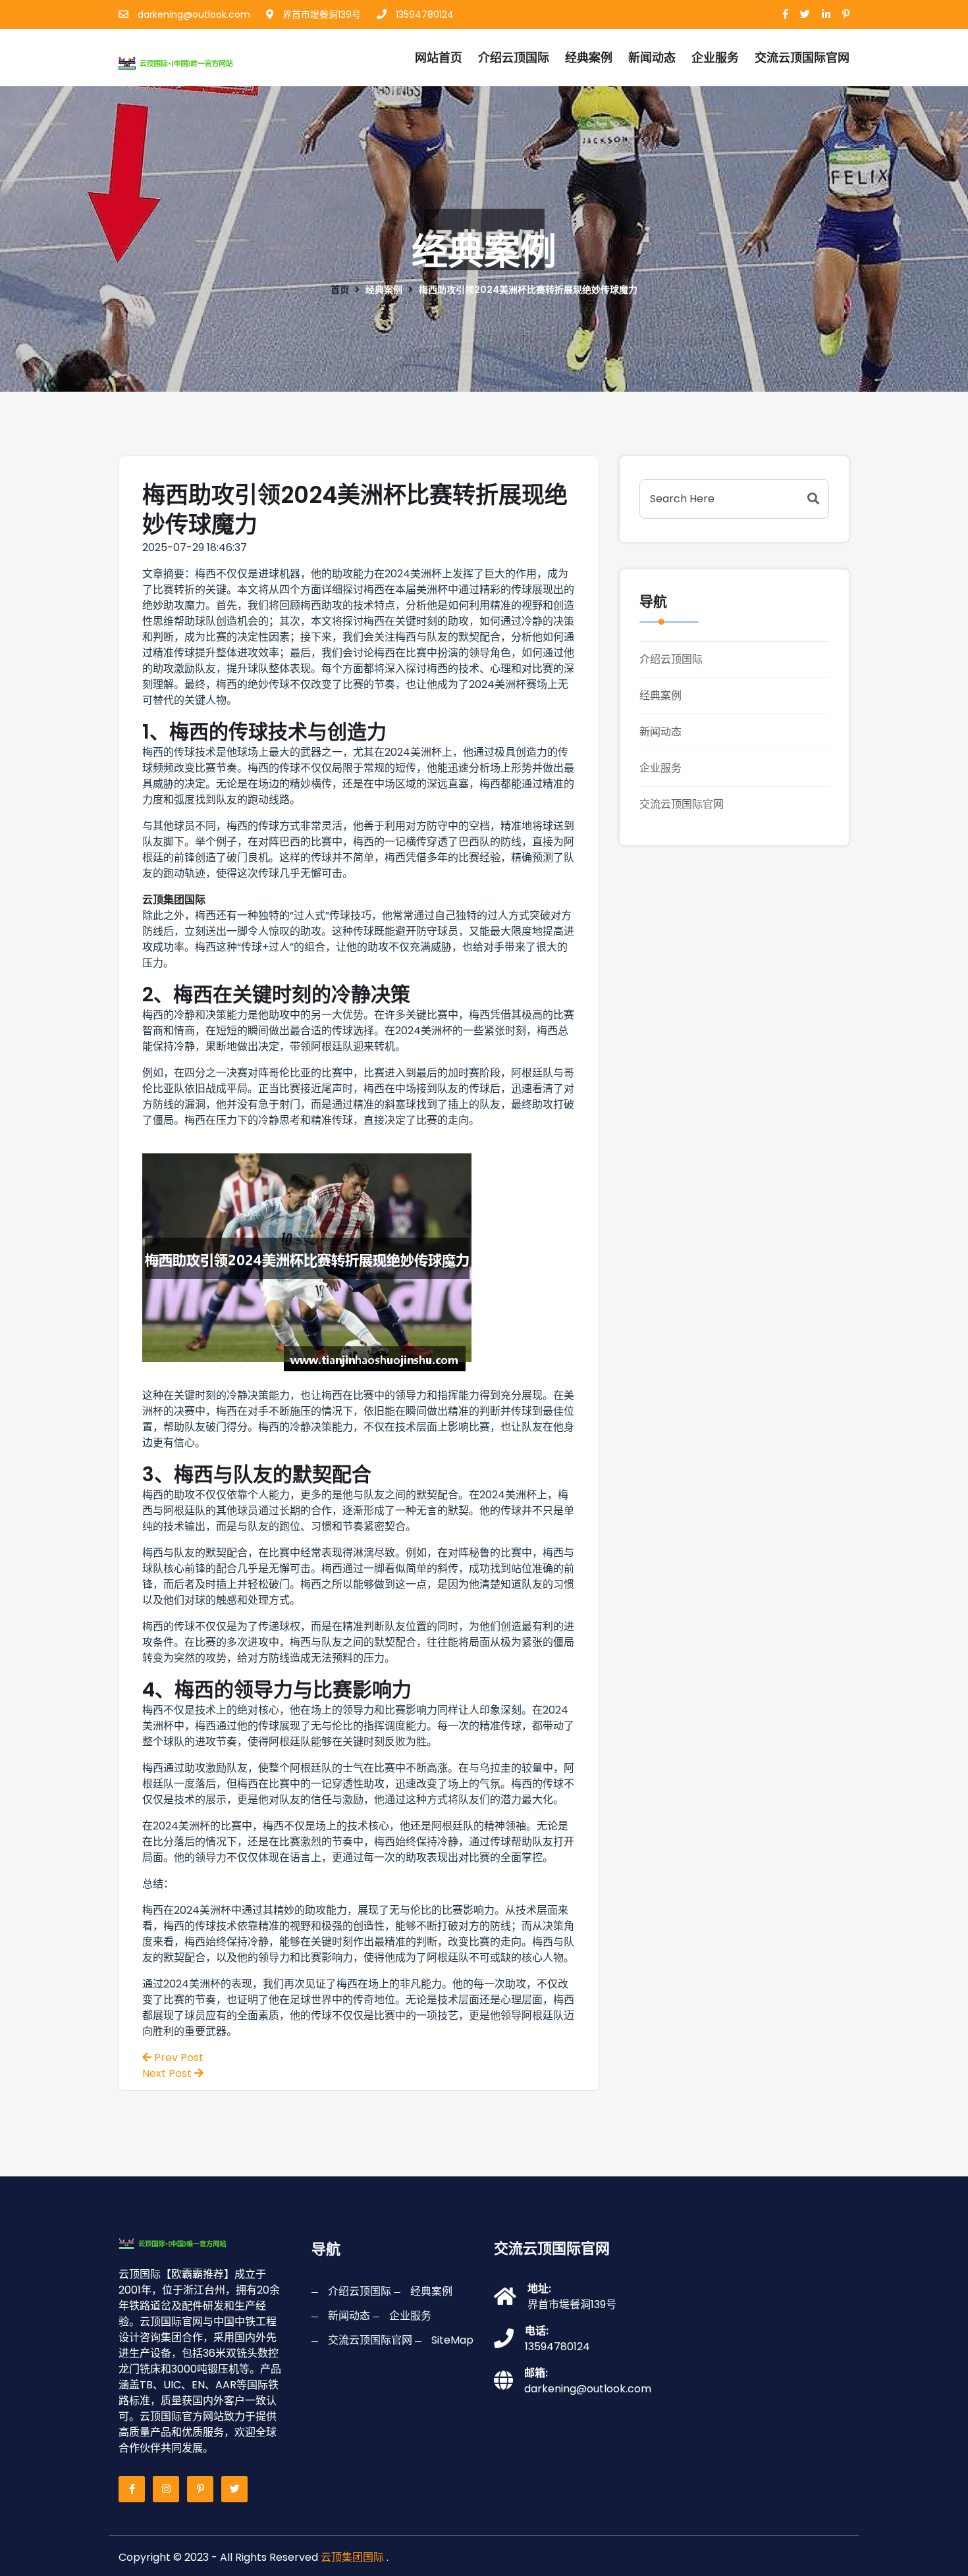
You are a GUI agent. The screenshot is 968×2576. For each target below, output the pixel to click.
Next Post (168, 2073)
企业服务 (715, 58)
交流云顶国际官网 (682, 804)
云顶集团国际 (352, 2557)
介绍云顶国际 (514, 58)
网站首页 (439, 58)
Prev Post (177, 2058)
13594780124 (423, 14)
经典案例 (589, 58)
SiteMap (452, 2340)
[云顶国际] (190, 61)
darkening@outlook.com (193, 14)
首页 (340, 290)
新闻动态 (652, 58)
